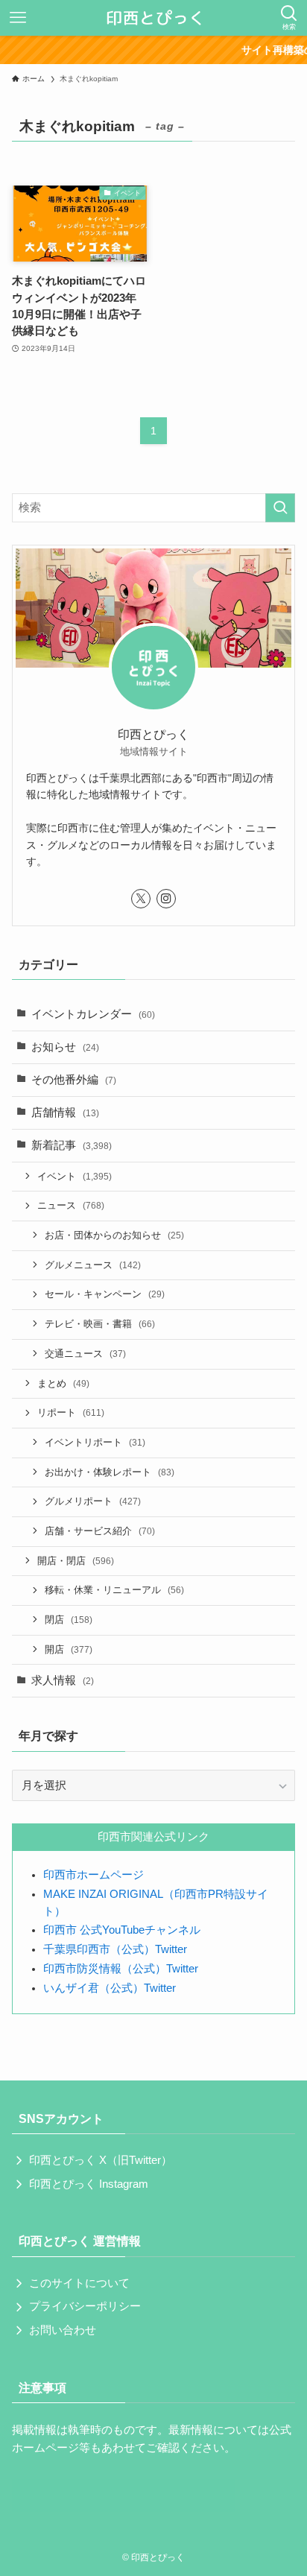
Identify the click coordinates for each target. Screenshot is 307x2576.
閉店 (69, 1620)
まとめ (63, 1383)
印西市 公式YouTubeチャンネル (122, 1930)
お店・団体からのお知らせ (114, 1235)
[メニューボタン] (18, 18)
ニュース (71, 1205)
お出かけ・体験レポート (110, 1472)
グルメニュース (93, 1265)
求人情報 (63, 1680)
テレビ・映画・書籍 (100, 1324)
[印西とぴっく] (154, 18)
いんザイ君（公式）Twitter (110, 1988)
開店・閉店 (76, 1561)
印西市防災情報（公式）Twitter (121, 1969)
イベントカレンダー (93, 1014)
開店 (69, 1649)
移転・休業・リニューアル (114, 1590)
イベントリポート (95, 1442)
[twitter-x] (141, 899)
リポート (71, 1412)
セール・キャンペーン (105, 1294)
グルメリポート (93, 1501)
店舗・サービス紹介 (100, 1531)
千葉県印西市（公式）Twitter (115, 1949)
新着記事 (72, 1145)
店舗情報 (65, 1113)
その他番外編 (74, 1080)
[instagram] (166, 899)
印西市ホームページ (94, 1875)
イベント (75, 1176)
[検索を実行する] (280, 508)
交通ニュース (85, 1354)
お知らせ (65, 1047)
